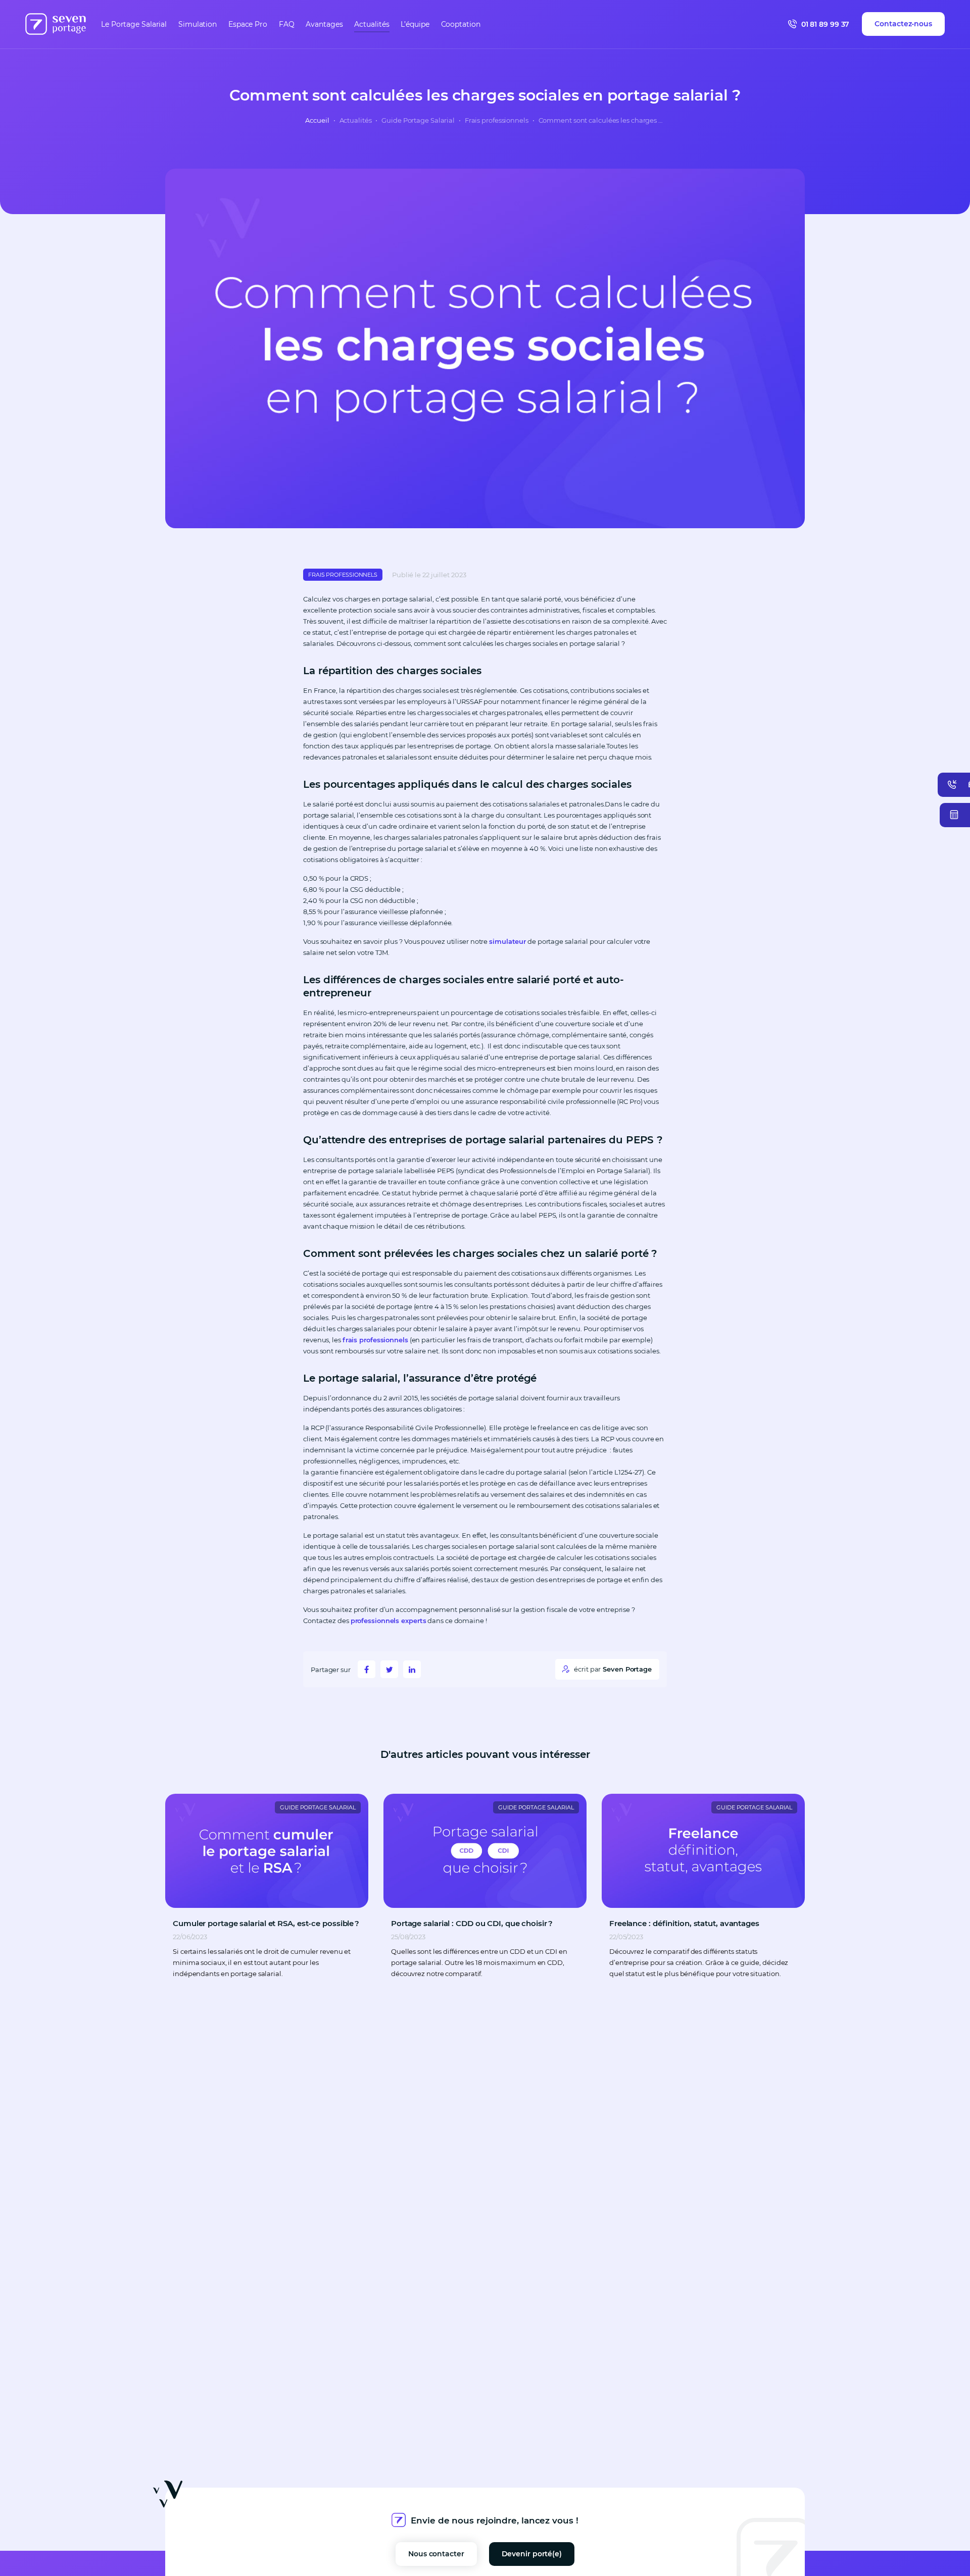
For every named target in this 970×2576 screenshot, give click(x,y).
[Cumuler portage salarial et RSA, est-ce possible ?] (267, 1851)
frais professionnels (375, 1340)
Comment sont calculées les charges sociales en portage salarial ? (602, 120)
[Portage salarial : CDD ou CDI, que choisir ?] (485, 1851)
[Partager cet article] (367, 1669)
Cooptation (461, 24)
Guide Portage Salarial (418, 120)
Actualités (372, 24)
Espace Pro (248, 24)
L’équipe (415, 24)
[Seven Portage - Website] (56, 24)
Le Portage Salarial (134, 24)
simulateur (507, 941)
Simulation (198, 24)
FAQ (287, 24)
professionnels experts (389, 1621)
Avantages (324, 24)
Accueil (317, 120)
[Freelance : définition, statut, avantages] (703, 1851)
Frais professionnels (497, 120)
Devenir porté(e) (532, 2554)
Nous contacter (436, 2554)
